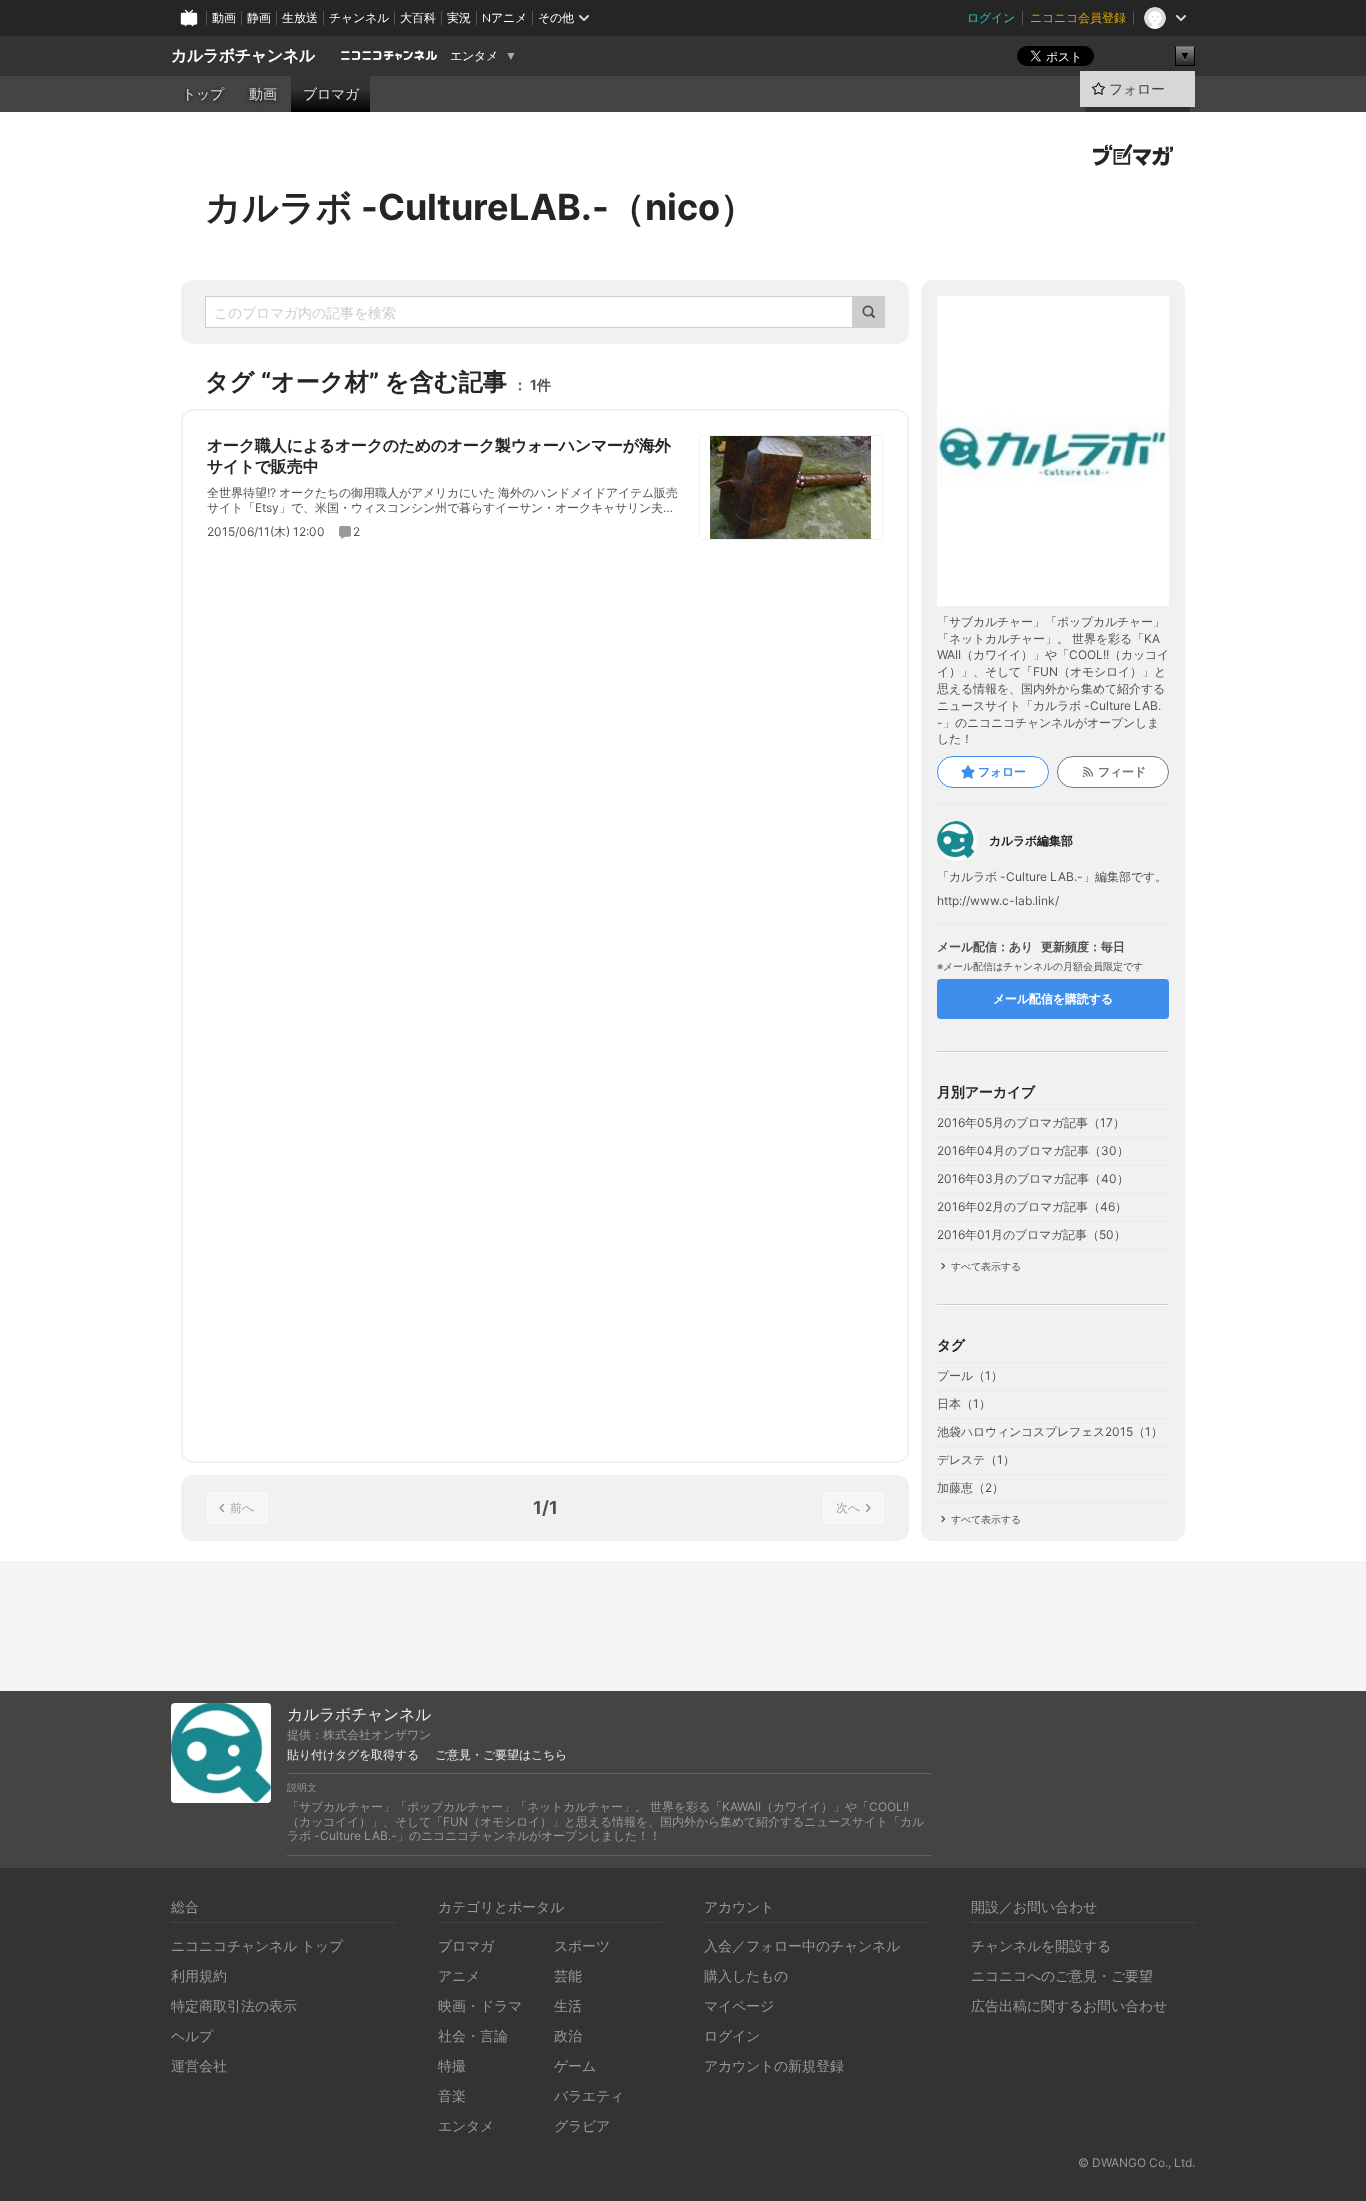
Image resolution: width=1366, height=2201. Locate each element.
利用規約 (199, 1975)
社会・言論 (473, 2035)
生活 (568, 2005)
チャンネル (359, 17)
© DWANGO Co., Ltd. (1136, 2162)
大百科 (418, 17)
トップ (203, 94)
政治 (568, 2035)
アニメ (459, 1975)
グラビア (582, 2125)
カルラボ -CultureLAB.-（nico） (480, 207)
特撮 (452, 2065)
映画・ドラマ (480, 2005)
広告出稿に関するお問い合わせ (1069, 2005)
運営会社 (199, 2065)
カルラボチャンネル (243, 55)
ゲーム (575, 2065)
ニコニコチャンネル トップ (257, 1945)
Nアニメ (504, 17)
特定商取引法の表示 (234, 2005)
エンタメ (474, 56)
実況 (459, 17)
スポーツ (582, 1945)
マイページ (739, 2005)
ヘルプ (192, 2035)
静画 (259, 17)
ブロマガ (331, 94)
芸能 (568, 1975)
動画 (224, 17)
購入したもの (746, 1975)
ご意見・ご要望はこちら (501, 1755)
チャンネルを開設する (1041, 1945)
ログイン (991, 17)
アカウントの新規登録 (774, 2065)
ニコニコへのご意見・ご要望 (1062, 1975)
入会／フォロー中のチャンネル (802, 1945)
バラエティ (589, 2095)
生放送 (300, 17)
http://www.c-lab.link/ (998, 901)
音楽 (452, 2095)
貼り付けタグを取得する (353, 1755)
